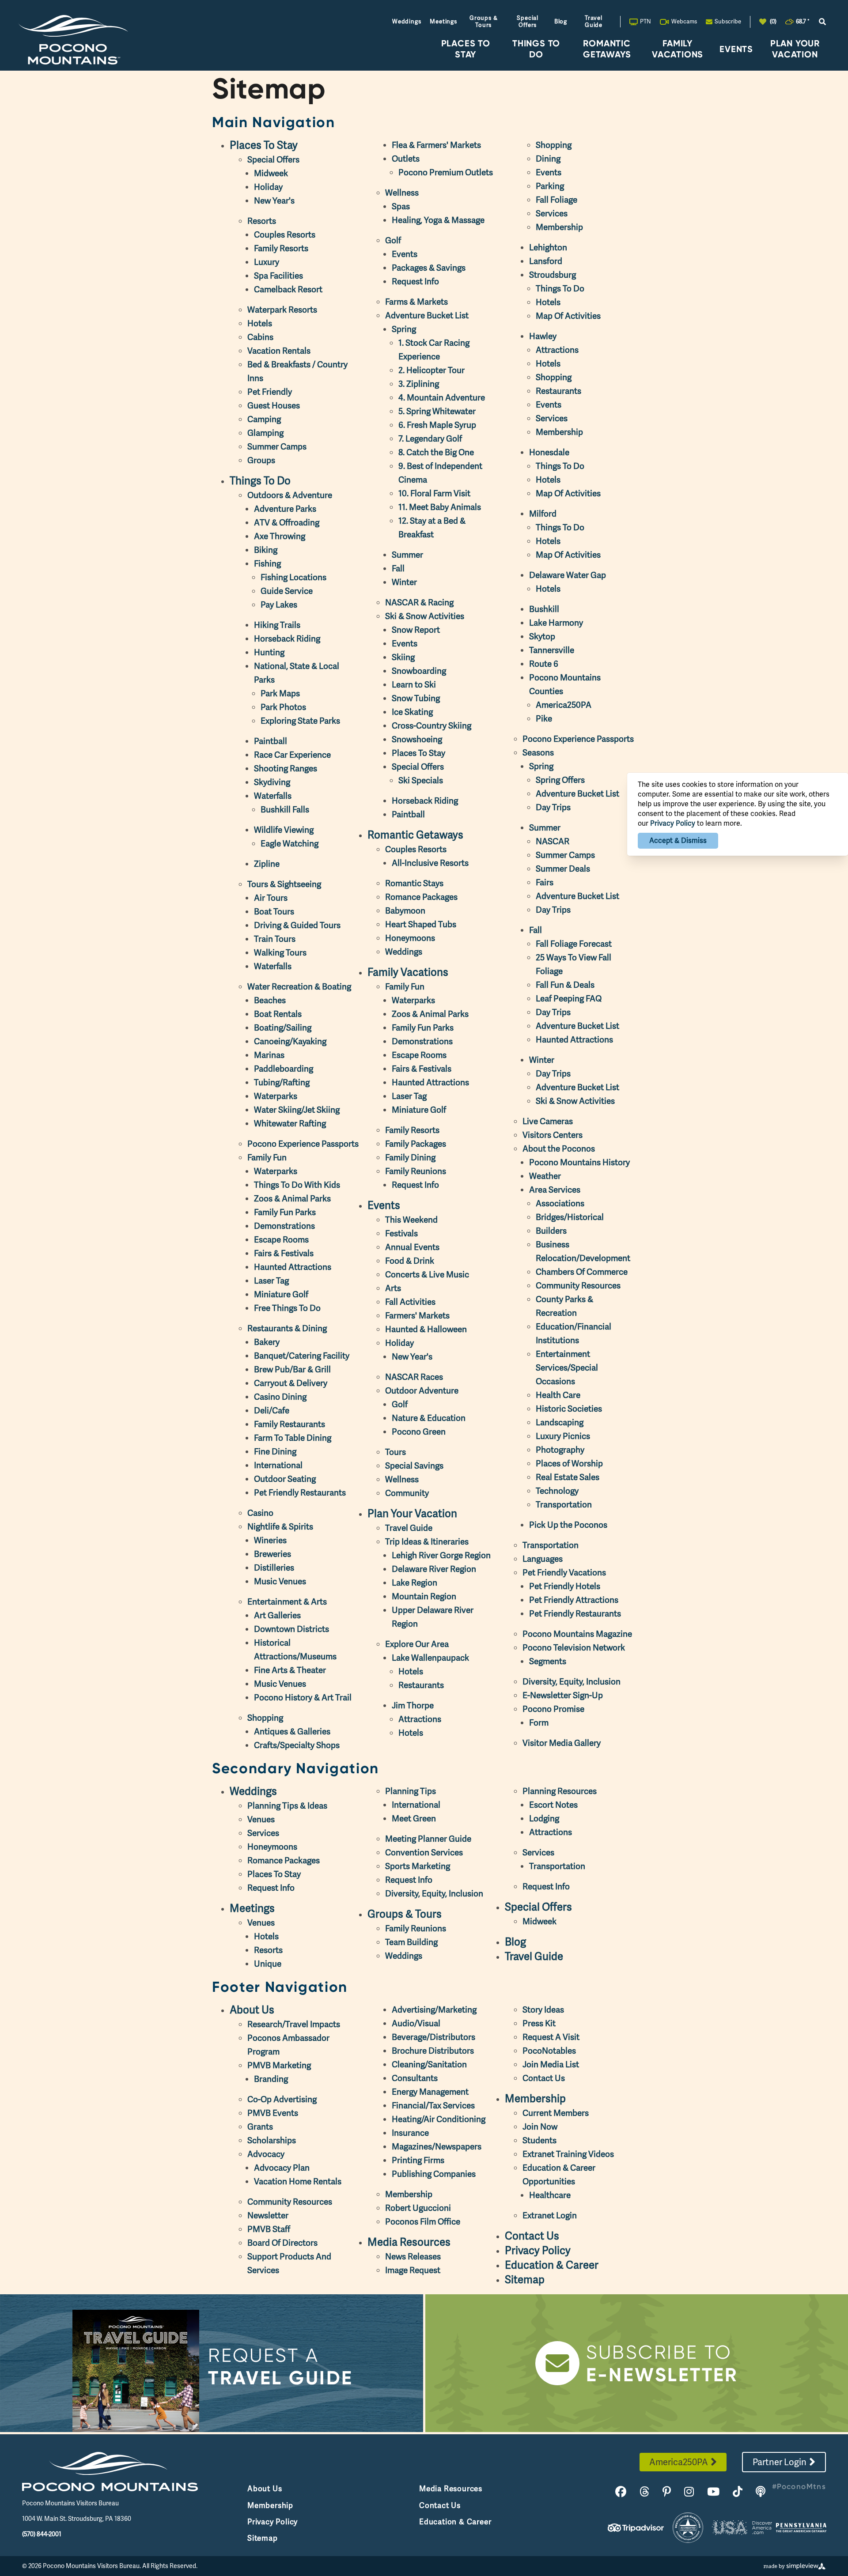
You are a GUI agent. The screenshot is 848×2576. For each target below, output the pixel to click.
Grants (260, 2127)
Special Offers (528, 21)
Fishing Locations (293, 577)
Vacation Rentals (279, 351)
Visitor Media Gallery (562, 1743)
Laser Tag (271, 1281)
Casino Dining (280, 1397)
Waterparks (276, 1096)
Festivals (401, 1233)
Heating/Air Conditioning (439, 2119)
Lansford (546, 261)
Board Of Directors (282, 2243)
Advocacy (266, 2154)
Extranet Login (550, 2215)
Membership (559, 227)
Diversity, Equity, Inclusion (572, 1682)
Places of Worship (569, 1464)
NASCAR (553, 841)
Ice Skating (412, 712)
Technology (557, 1491)
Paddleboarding (284, 1069)
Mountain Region (424, 1596)
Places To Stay (466, 49)
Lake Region (415, 1583)
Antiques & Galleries (292, 1732)
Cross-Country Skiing (432, 726)
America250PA (564, 705)
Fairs (545, 882)
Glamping (265, 433)
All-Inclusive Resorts (430, 863)
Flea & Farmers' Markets (436, 145)
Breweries (273, 1554)
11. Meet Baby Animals (440, 507)
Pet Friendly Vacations (564, 1573)
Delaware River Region (434, 1569)
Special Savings (414, 1466)
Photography (560, 1450)
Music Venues (280, 1581)
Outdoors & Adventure (290, 495)
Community (407, 1493)
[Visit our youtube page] (713, 2492)
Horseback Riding (287, 639)
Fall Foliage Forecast (574, 944)
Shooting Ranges (286, 769)
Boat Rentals (278, 1014)
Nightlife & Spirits (280, 1527)
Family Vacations (678, 49)
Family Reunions (416, 1171)
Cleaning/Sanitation (429, 2064)
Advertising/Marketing (434, 2010)
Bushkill (544, 609)
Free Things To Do (287, 1308)
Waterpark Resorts (282, 310)
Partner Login (780, 2462)
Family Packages (416, 1144)
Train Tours (275, 939)
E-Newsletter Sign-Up (563, 1695)
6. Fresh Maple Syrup (437, 425)
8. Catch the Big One (436, 452)
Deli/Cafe (272, 1411)
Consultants (415, 2078)
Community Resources (578, 1286)
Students (539, 2140)
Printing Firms (418, 2160)
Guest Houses (274, 406)
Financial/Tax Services (433, 2106)
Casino (260, 1513)
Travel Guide (594, 21)
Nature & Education (429, 1418)
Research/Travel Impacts (294, 2024)
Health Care (558, 1395)
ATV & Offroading (287, 523)
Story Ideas (543, 2010)
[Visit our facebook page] (621, 2492)
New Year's (274, 201)
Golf (393, 240)
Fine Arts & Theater (290, 1670)
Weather (545, 1176)
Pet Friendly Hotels (565, 1586)
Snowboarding (419, 671)
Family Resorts (281, 248)
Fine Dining (275, 1452)
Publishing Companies (434, 2174)
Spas (401, 206)
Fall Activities (410, 1302)
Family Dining (410, 1158)
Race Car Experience (292, 755)
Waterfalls (273, 796)
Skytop (542, 636)
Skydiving (272, 782)
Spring (404, 329)
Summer (407, 555)
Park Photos (283, 707)
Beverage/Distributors (433, 2037)
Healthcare (550, 2195)
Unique (268, 1964)
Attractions (420, 1719)
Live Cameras (548, 1121)
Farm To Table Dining (293, 1438)
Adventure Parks (285, 509)
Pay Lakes (279, 605)
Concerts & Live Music (427, 1275)
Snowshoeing (417, 739)
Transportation (564, 1505)
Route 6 (544, 664)
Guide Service (287, 591)
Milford (543, 514)
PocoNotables (549, 2051)
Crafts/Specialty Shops (297, 1745)
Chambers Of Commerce (582, 1272)
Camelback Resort (288, 289)
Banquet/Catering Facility (302, 1356)
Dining (548, 159)
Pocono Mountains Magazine (577, 1634)
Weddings (407, 21)
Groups (261, 460)
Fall (398, 568)
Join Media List (551, 2064)
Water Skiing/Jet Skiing (297, 1110)
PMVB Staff (269, 2229)
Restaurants (421, 1685)
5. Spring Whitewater (437, 411)
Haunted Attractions (293, 1267)
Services (552, 213)
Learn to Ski (414, 685)
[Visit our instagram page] (689, 2492)
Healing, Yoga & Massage (438, 220)
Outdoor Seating (285, 1479)
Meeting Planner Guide (428, 1839)
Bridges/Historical (570, 1217)
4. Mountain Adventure (442, 398)
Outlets (406, 159)
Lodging (544, 1819)
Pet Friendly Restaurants (300, 1493)
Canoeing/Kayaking (290, 1041)
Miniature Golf (281, 1294)
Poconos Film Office (423, 2222)
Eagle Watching (290, 844)
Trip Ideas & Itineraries (427, 1542)
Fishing (267, 564)
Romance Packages (421, 897)
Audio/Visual (416, 2023)
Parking (550, 186)
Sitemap (525, 2279)
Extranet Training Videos (568, 2154)
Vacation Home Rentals (298, 2181)
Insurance (410, 2133)
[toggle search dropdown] (822, 22)
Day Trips (553, 807)
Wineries (270, 1540)
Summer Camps (277, 447)
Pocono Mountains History (579, 1162)
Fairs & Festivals (284, 1253)
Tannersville (552, 650)
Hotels (260, 323)
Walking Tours (280, 953)
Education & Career (552, 2265)
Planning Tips (411, 1791)
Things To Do (536, 49)
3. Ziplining (419, 384)
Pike (544, 719)
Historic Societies (569, 1409)
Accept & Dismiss (678, 840)
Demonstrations (284, 1226)
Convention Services (424, 1853)
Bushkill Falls (285, 810)
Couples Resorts (285, 235)
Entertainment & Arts (287, 1602)
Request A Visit (551, 2037)
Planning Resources (560, 1791)
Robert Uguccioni (418, 2208)
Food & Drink (410, 1261)
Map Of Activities (568, 316)
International (278, 1465)
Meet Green (414, 1819)
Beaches (270, 1000)
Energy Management (430, 2092)
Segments (548, 1661)
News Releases (413, 2257)
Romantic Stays (414, 883)
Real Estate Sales (568, 1477)
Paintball (271, 741)
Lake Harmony (556, 623)
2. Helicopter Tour (432, 370)
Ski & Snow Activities (425, 616)
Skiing (403, 657)
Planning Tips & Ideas (287, 1806)
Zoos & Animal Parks (292, 1199)
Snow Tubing (416, 698)
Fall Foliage (556, 200)
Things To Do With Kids (297, 1185)
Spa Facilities (278, 276)
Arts (393, 1288)
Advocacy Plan (282, 2168)
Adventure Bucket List (427, 315)
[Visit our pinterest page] (667, 2492)
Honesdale (549, 452)
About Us (252, 2010)
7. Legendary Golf (430, 439)
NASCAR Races (414, 1377)
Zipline (267, 864)
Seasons (538, 753)
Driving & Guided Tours (297, 925)
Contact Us (544, 2078)
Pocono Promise (553, 1709)
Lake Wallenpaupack (430, 1658)
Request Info (415, 281)
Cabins (260, 337)
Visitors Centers (553, 1135)
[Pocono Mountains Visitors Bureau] (73, 40)
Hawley (543, 336)
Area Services (555, 1190)
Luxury (267, 262)
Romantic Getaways (607, 49)
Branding (271, 2079)
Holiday (268, 187)
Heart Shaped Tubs (421, 924)
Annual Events (412, 1247)
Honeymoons (410, 938)
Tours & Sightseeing (284, 884)
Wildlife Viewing (284, 830)
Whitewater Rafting (290, 1124)
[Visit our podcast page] (761, 2492)
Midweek (271, 173)
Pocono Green (419, 1432)
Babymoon (405, 911)
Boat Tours (274, 912)
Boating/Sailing (283, 1028)
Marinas (269, 1055)
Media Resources (409, 2242)
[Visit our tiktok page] (738, 2492)
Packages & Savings (429, 268)
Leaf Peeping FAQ (569, 999)
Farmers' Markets (417, 1316)
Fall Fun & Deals (565, 985)
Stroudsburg (553, 275)
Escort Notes (553, 1805)
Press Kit (539, 2023)
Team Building (411, 1942)
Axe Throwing (280, 536)
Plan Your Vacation (795, 49)
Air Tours (271, 898)
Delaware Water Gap (568, 575)
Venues (261, 1819)
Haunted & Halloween (426, 1329)
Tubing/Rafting (282, 1082)
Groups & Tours (483, 21)
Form (539, 1723)
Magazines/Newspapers (437, 2147)
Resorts (262, 221)
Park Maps (280, 693)
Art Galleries (277, 1615)
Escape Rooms (281, 1240)
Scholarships (272, 2140)
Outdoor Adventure (422, 1391)
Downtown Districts (291, 1629)
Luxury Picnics (563, 1436)
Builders (551, 1231)
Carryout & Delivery (291, 1383)
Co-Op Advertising (282, 2099)
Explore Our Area (417, 1644)
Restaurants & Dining (287, 1328)
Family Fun (267, 1158)
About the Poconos (559, 1149)
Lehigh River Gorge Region (441, 1555)
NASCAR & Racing (419, 602)
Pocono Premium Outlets (446, 172)
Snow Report (416, 630)
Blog (561, 21)
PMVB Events (273, 2113)
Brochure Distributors (433, 2051)
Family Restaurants (290, 1424)
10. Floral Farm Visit (434, 493)
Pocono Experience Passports (303, 1144)
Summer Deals (563, 869)
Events (736, 49)
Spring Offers (560, 780)
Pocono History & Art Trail (303, 1698)
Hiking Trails (277, 625)
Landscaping (560, 1422)
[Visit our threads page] (644, 2492)
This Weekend (411, 1220)
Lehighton (548, 247)
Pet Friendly (270, 392)
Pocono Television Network (574, 1648)
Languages (543, 1559)
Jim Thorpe (413, 1705)
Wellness (402, 193)
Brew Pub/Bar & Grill (292, 1369)
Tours (396, 1452)
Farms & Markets (416, 302)
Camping (264, 419)
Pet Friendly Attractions (574, 1600)
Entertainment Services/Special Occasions (567, 1368)
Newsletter (268, 2215)
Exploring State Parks (300, 721)
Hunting (269, 652)
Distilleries (274, 1568)
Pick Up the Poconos (568, 1525)
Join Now (540, 2127)
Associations (560, 1203)
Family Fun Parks (285, 1212)
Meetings (443, 21)
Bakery (267, 1342)
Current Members (556, 2113)
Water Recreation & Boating (299, 987)
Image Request (413, 2270)
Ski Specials (421, 780)
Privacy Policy (538, 2250)
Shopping (265, 1718)
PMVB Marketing (279, 2065)
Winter (404, 582)
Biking (266, 550)
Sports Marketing (418, 1866)
